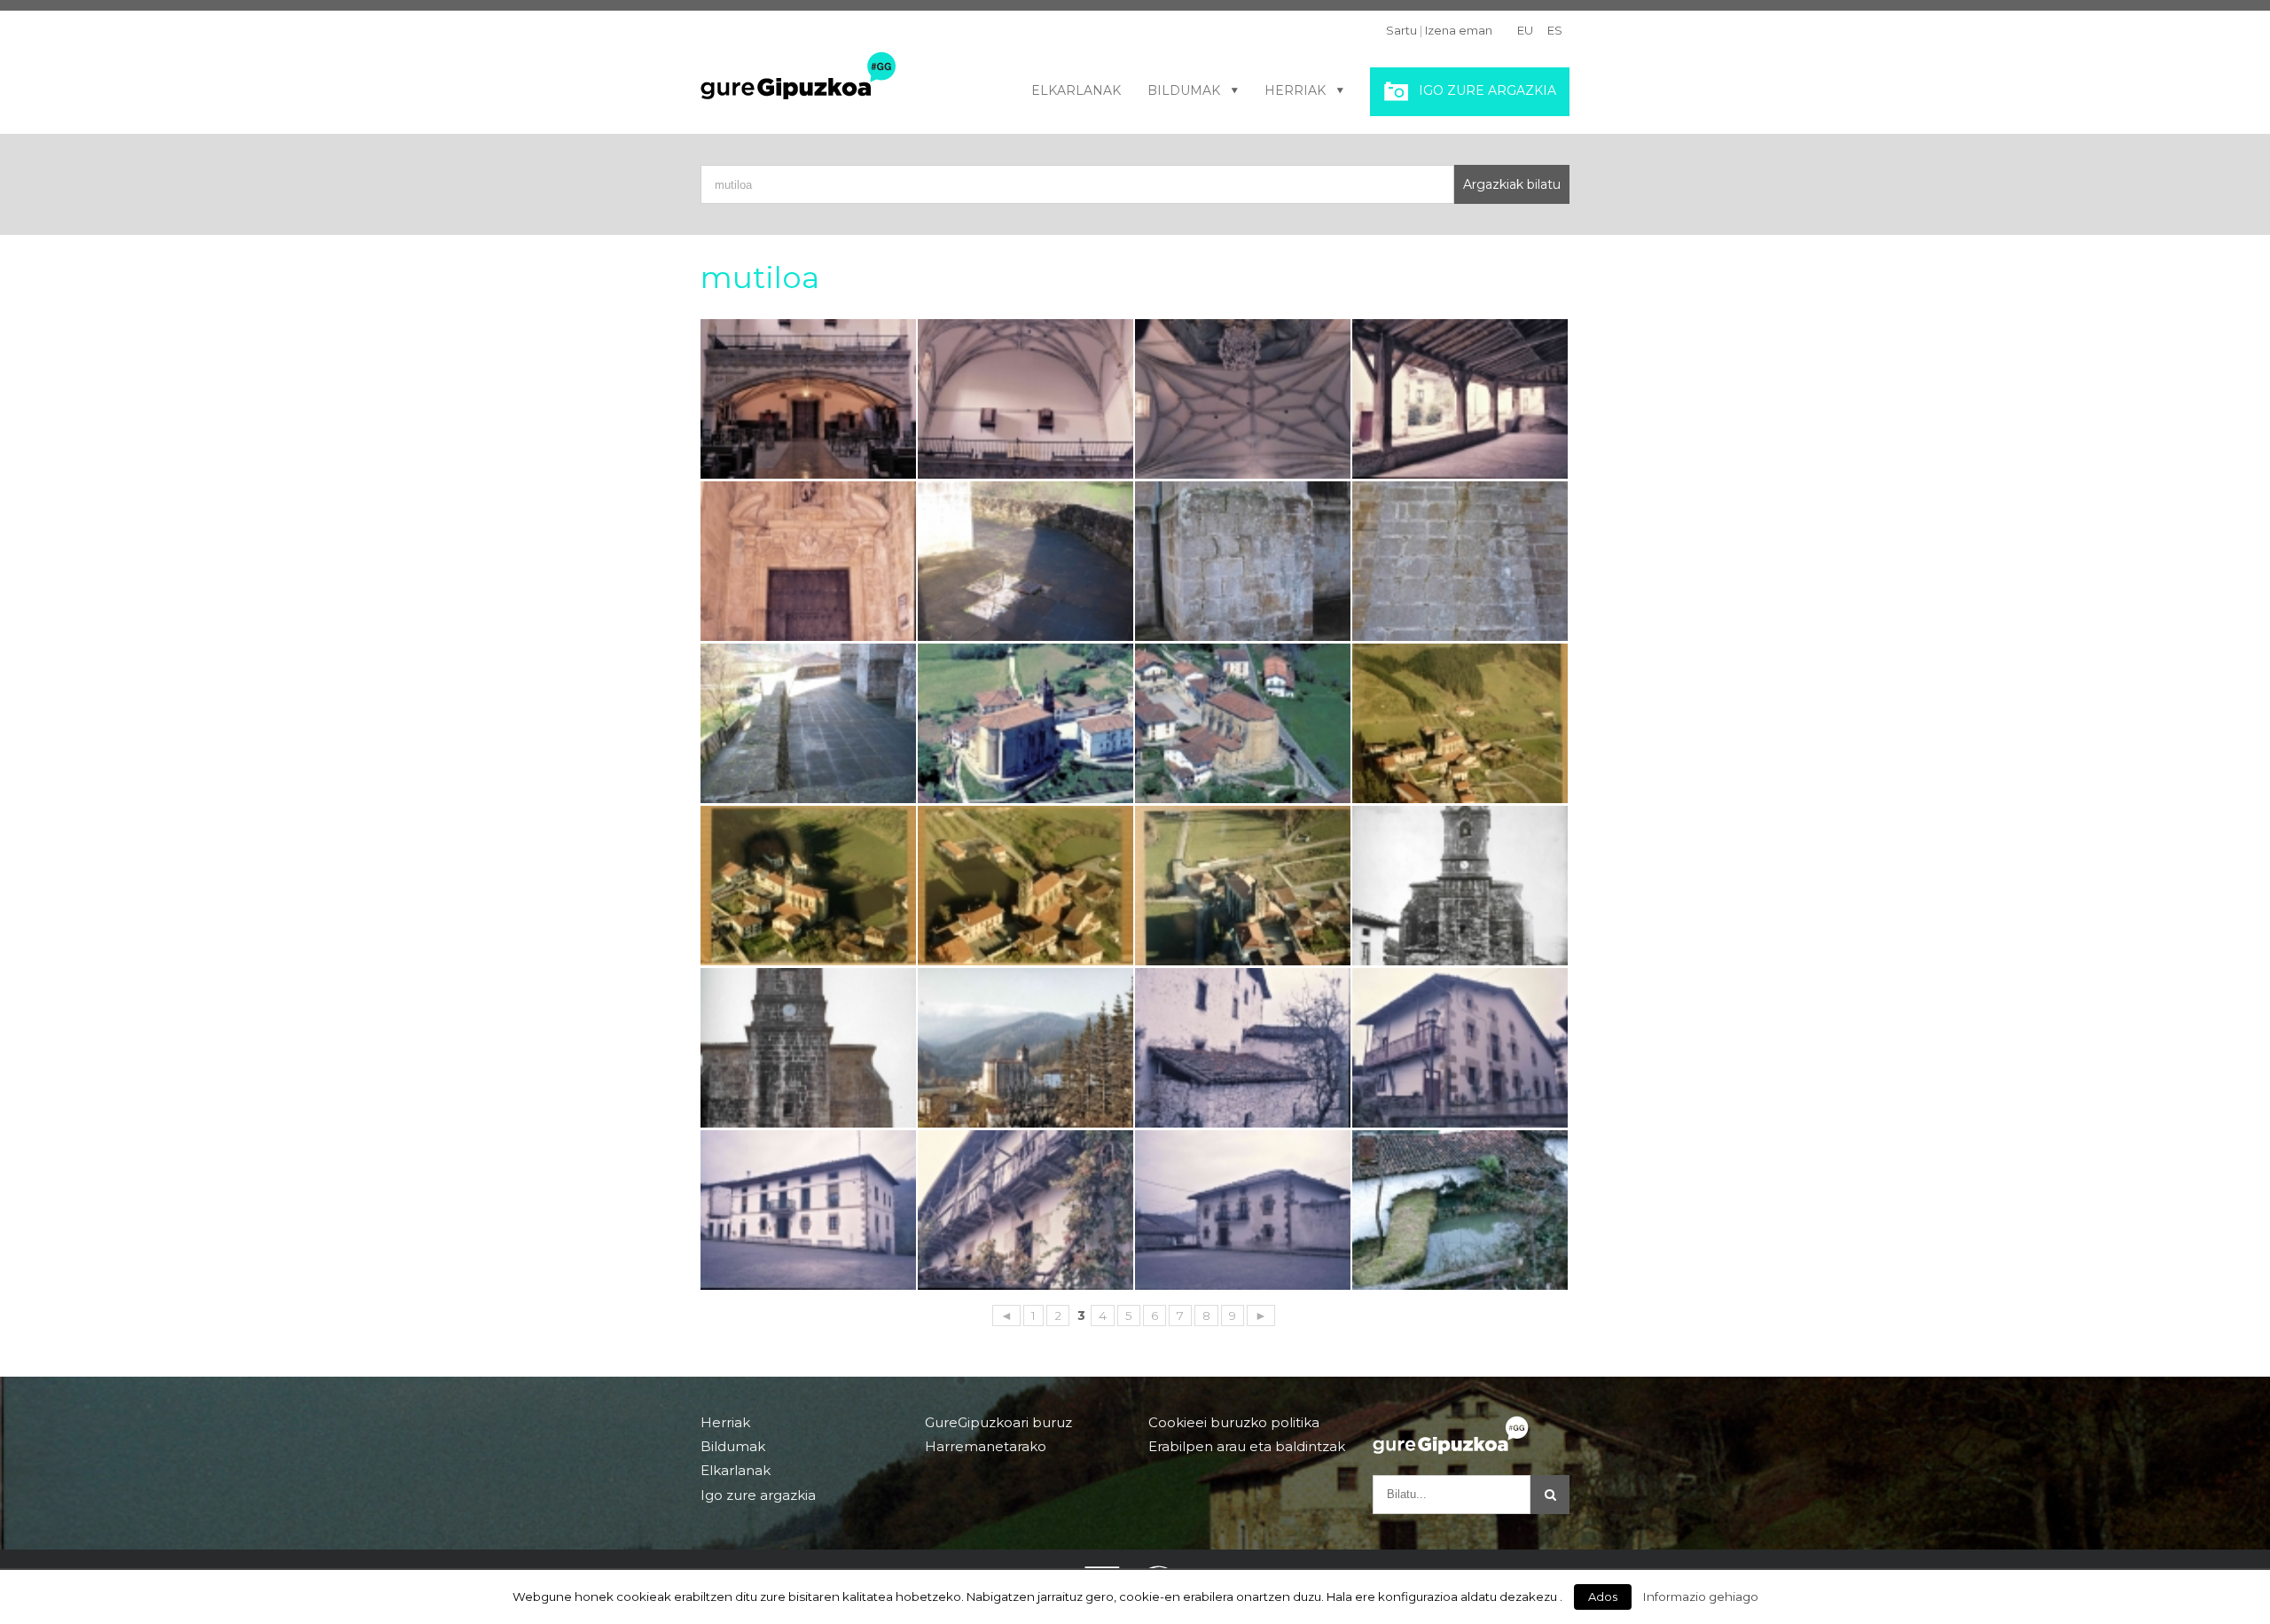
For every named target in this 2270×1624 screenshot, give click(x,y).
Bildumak (1184, 90)
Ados (1603, 1597)
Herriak (1295, 90)
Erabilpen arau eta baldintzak (1247, 1446)
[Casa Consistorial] (808, 1210)
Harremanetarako (986, 1446)
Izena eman (1459, 30)
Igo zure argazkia (1487, 90)
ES (1555, 30)
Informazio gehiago (1701, 1597)
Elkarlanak (1076, 90)
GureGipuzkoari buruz (998, 1423)
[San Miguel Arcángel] (808, 399)
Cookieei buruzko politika (1234, 1423)
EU (1525, 30)
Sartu (1401, 30)
